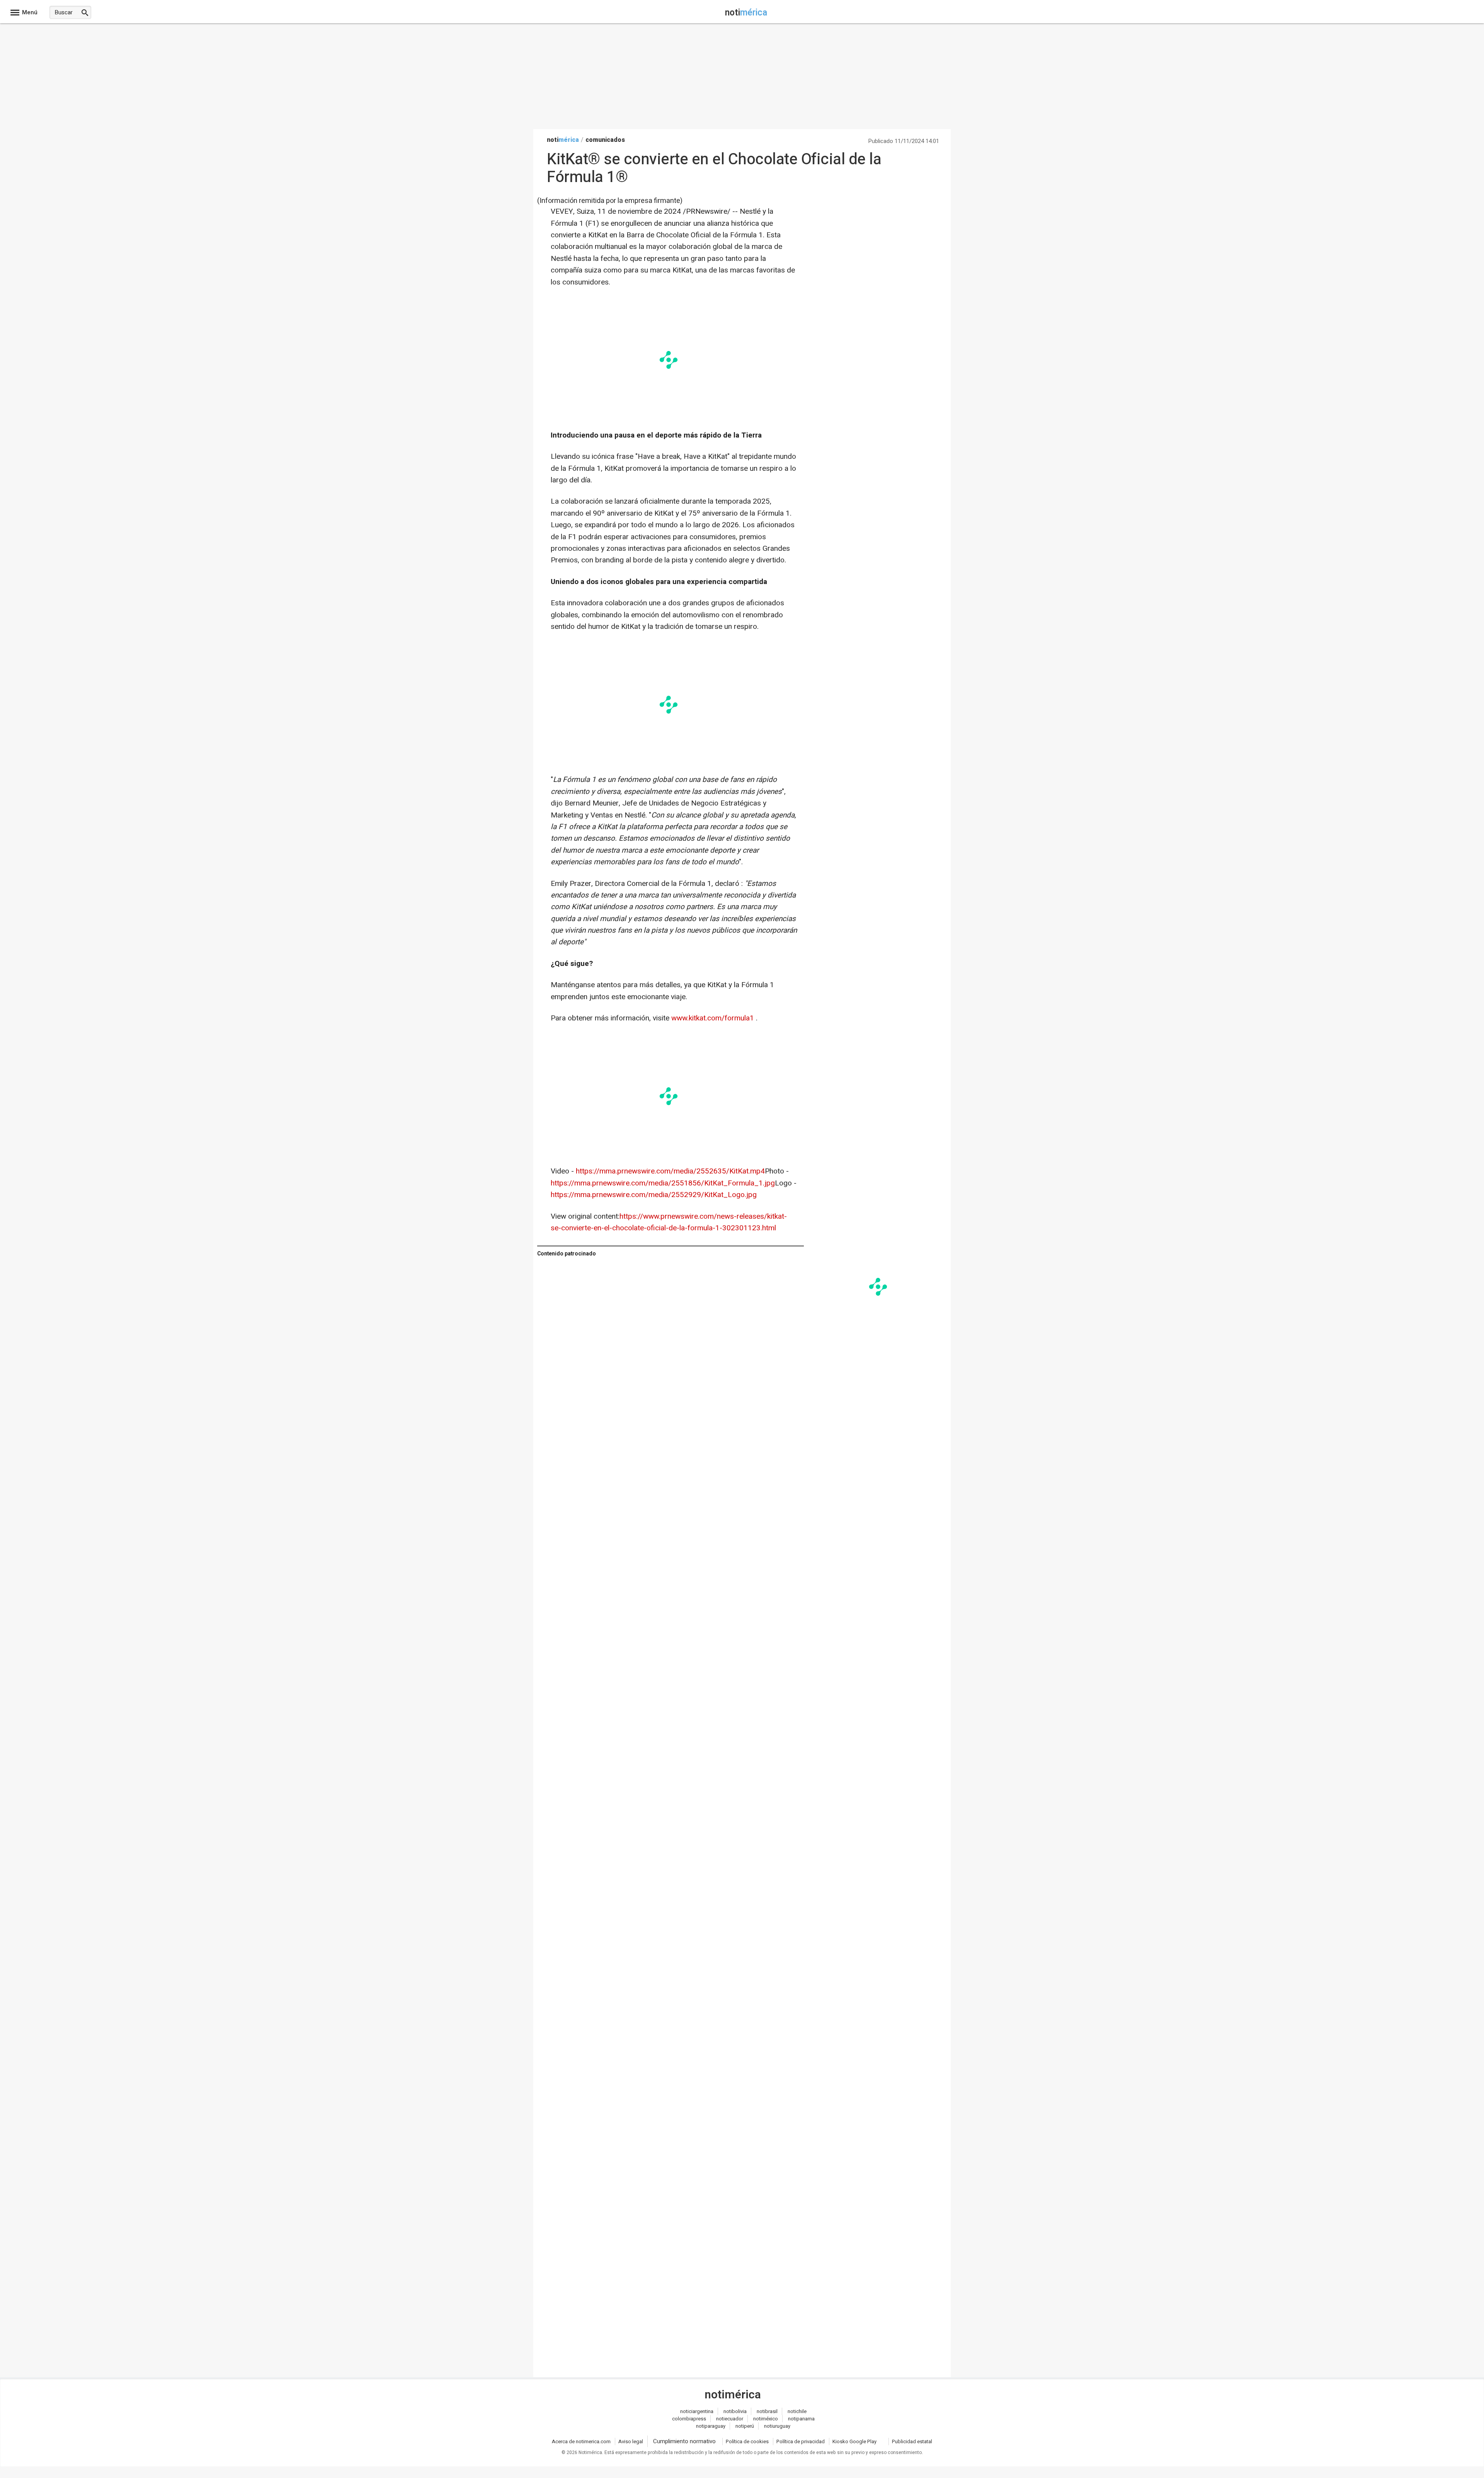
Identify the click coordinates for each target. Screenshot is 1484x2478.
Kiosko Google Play (854, 2441)
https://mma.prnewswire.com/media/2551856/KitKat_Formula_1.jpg (663, 1183)
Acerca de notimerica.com (581, 2441)
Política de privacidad (801, 2441)
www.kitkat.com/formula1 (714, 1018)
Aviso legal (631, 2441)
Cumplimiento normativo (684, 2441)
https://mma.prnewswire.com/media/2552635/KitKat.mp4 (670, 1171)
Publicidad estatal (912, 2441)
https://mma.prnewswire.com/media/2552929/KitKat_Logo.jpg (654, 1195)
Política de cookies (747, 2441)
